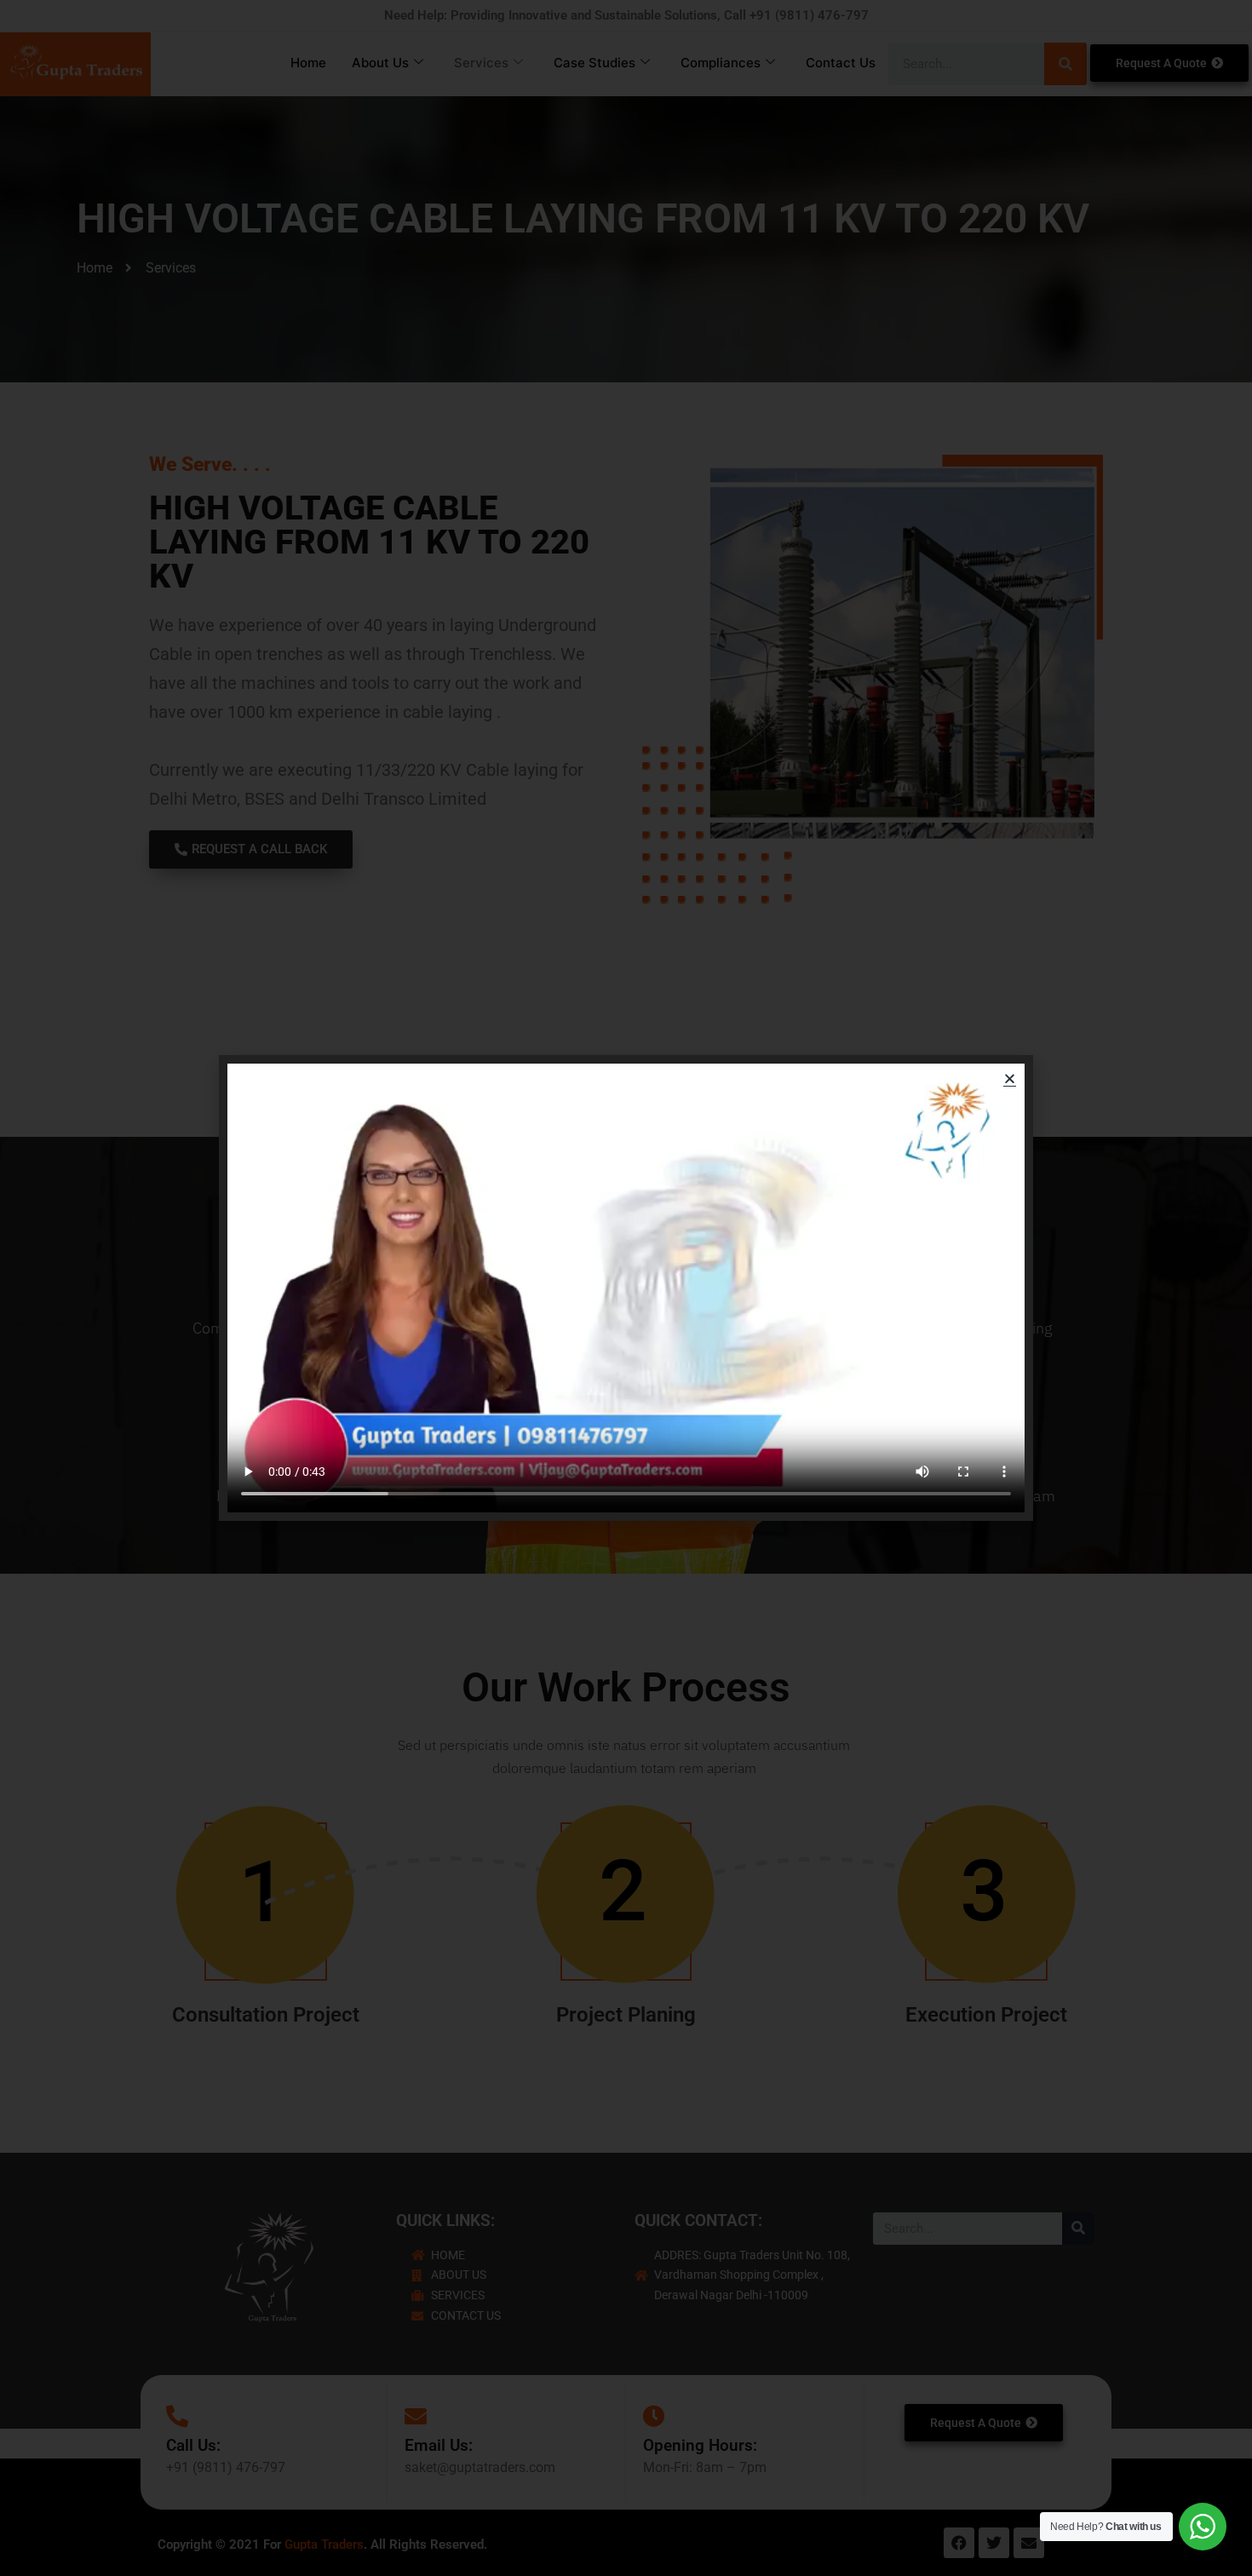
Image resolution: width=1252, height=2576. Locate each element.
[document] (626, 1288)
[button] (1010, 1079)
